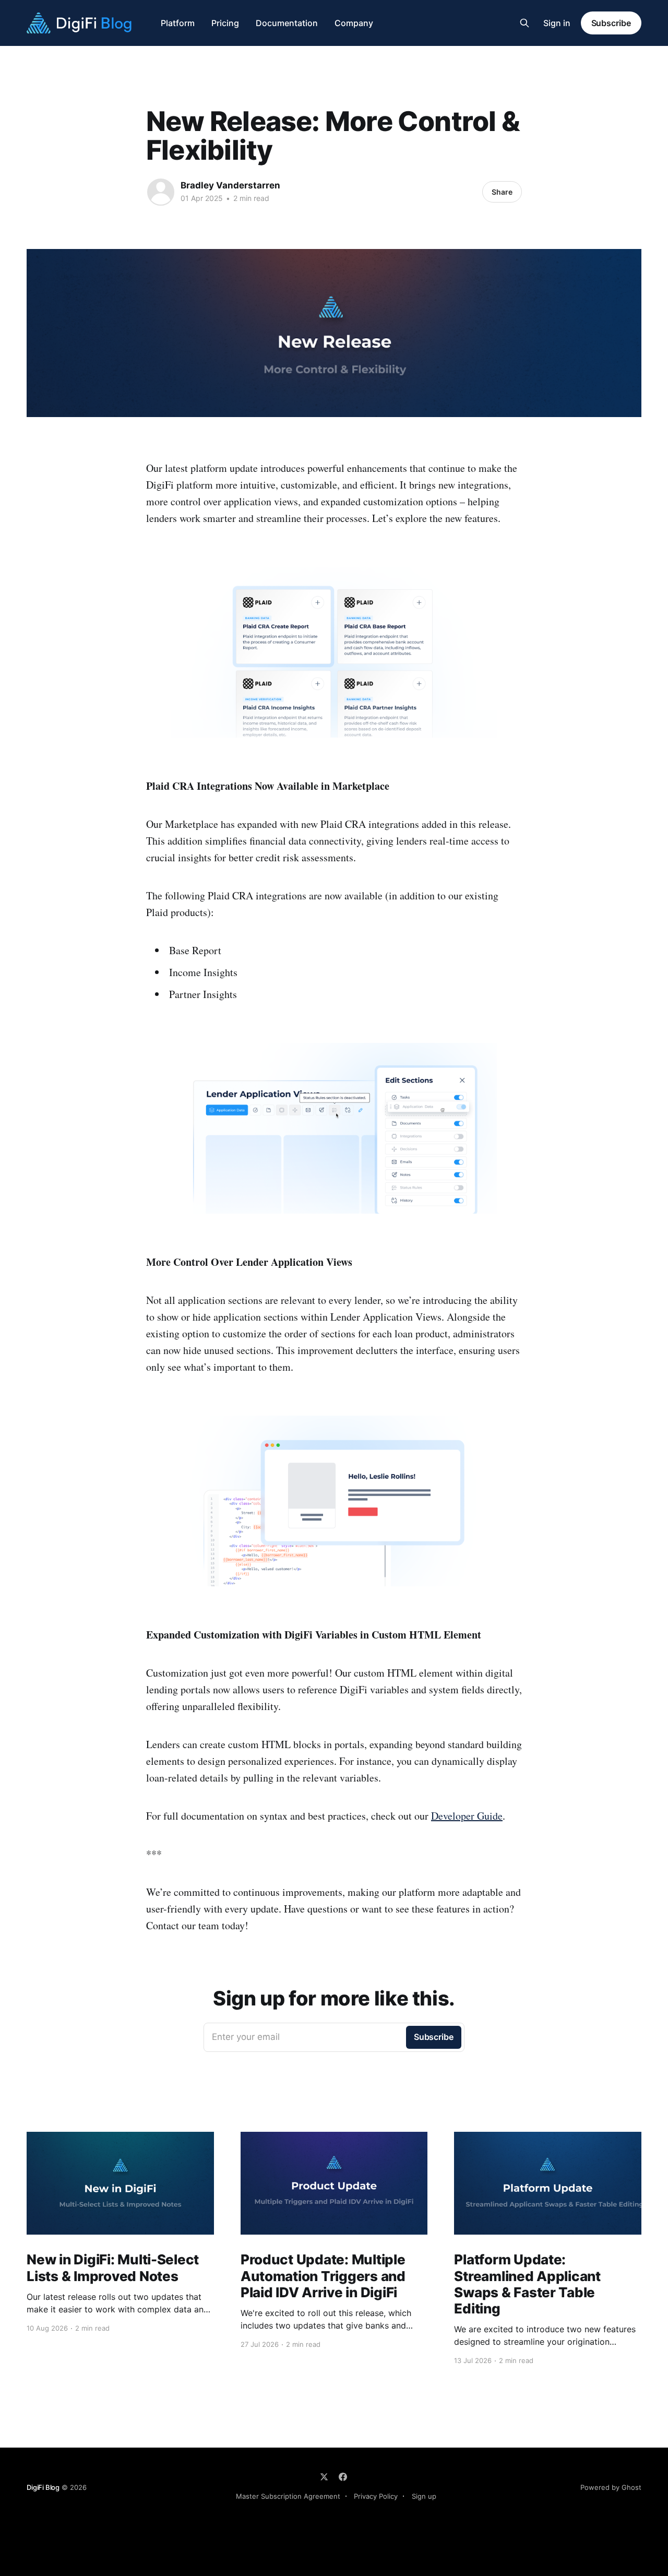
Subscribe (611, 23)
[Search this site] (524, 23)
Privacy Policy (376, 2496)
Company (354, 23)
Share (502, 192)
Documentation (287, 23)
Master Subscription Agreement (288, 2496)
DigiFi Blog (43, 2487)
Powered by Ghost (611, 2487)
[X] (324, 2477)
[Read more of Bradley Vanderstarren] (161, 192)
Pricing (225, 23)
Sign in (557, 23)
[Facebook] (343, 2477)
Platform (178, 23)
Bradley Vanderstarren (230, 185)
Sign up (424, 2496)
